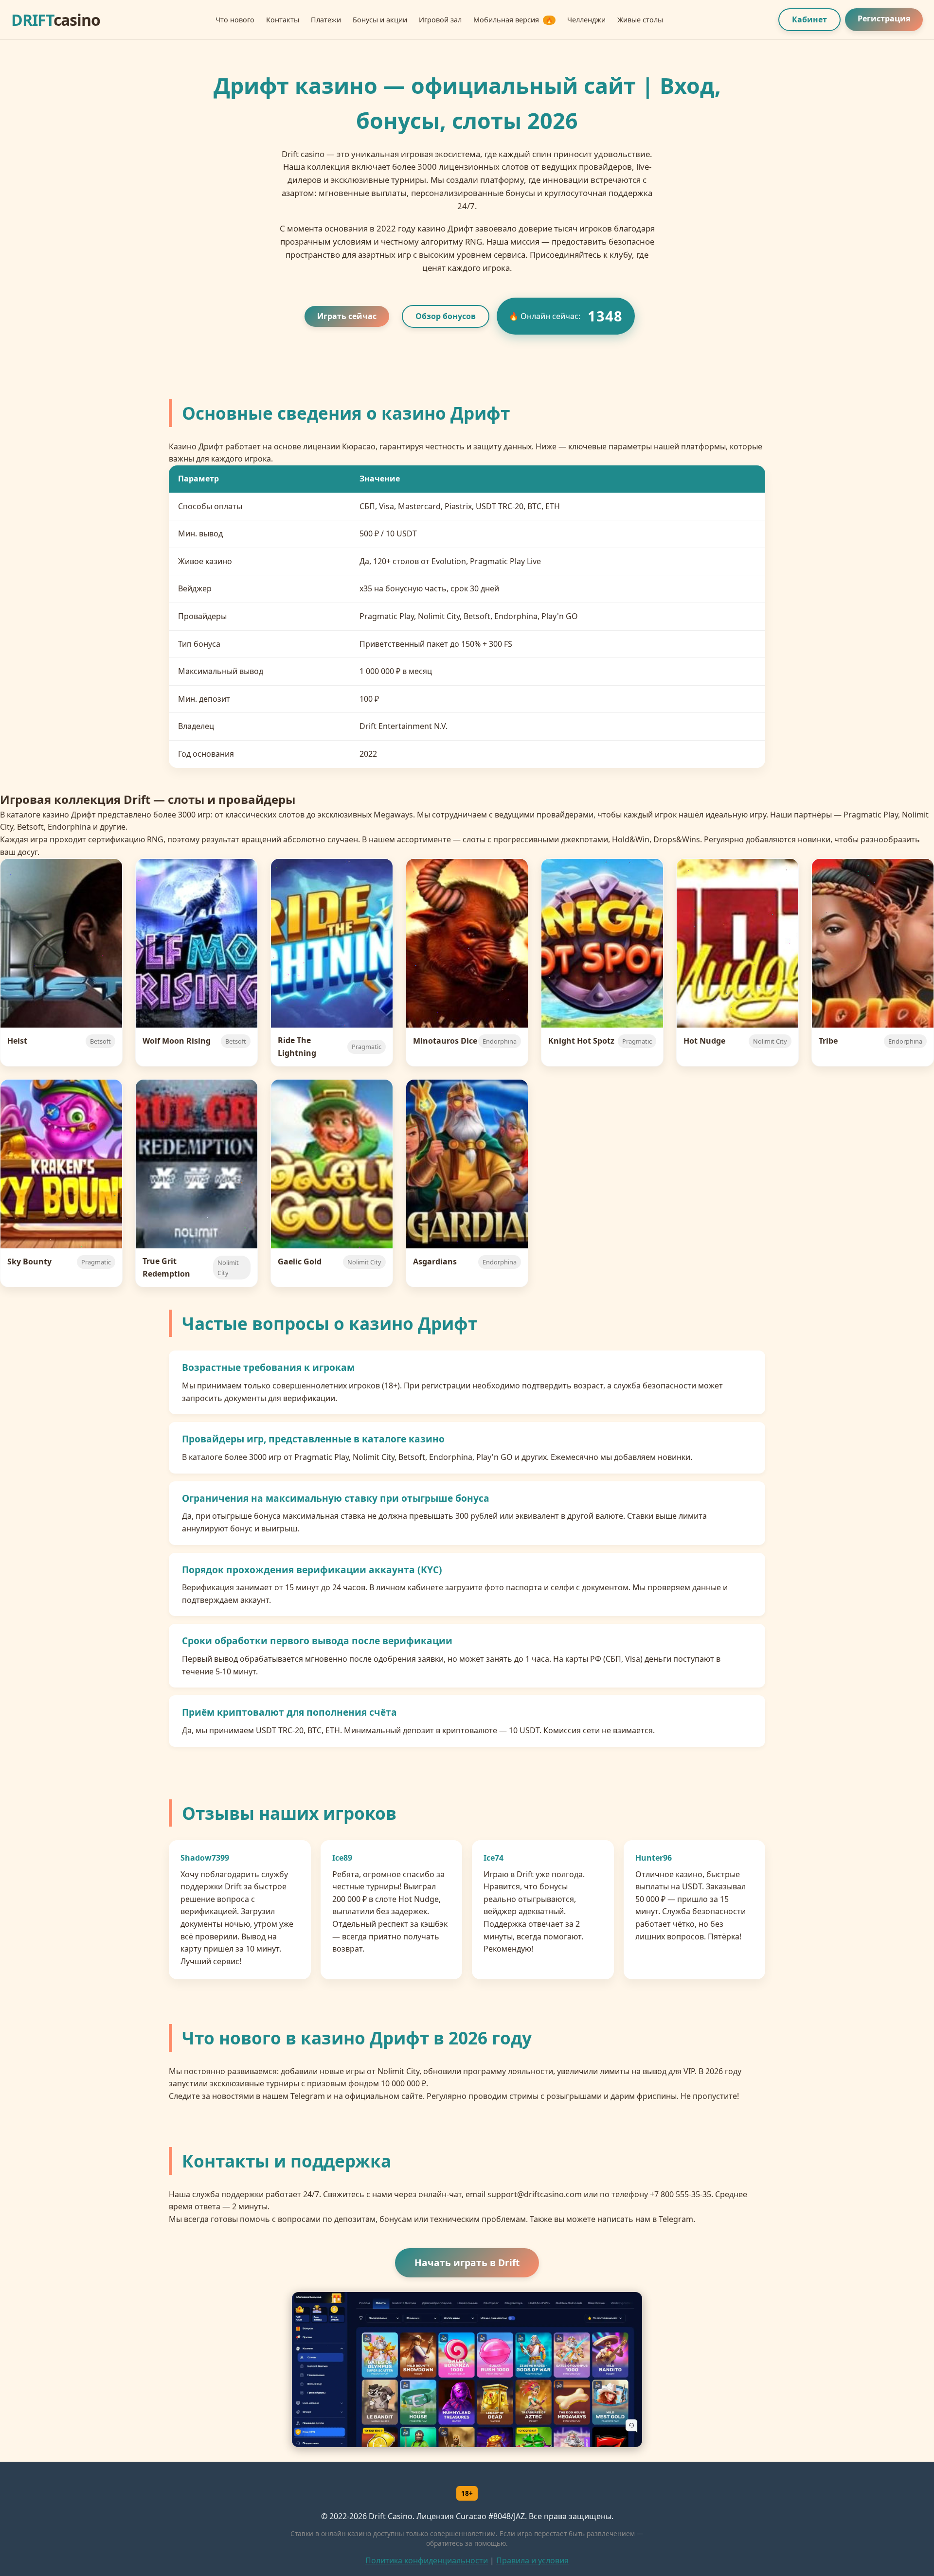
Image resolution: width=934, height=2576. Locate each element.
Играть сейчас (347, 316)
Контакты (283, 20)
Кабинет (809, 19)
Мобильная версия (513, 20)
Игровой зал (440, 20)
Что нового (235, 20)
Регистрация (884, 18)
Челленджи (586, 20)
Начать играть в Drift (467, 2263)
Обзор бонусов (446, 316)
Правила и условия (532, 2560)
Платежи (326, 20)
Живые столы (640, 20)
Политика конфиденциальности (427, 2560)
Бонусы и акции (380, 20)
